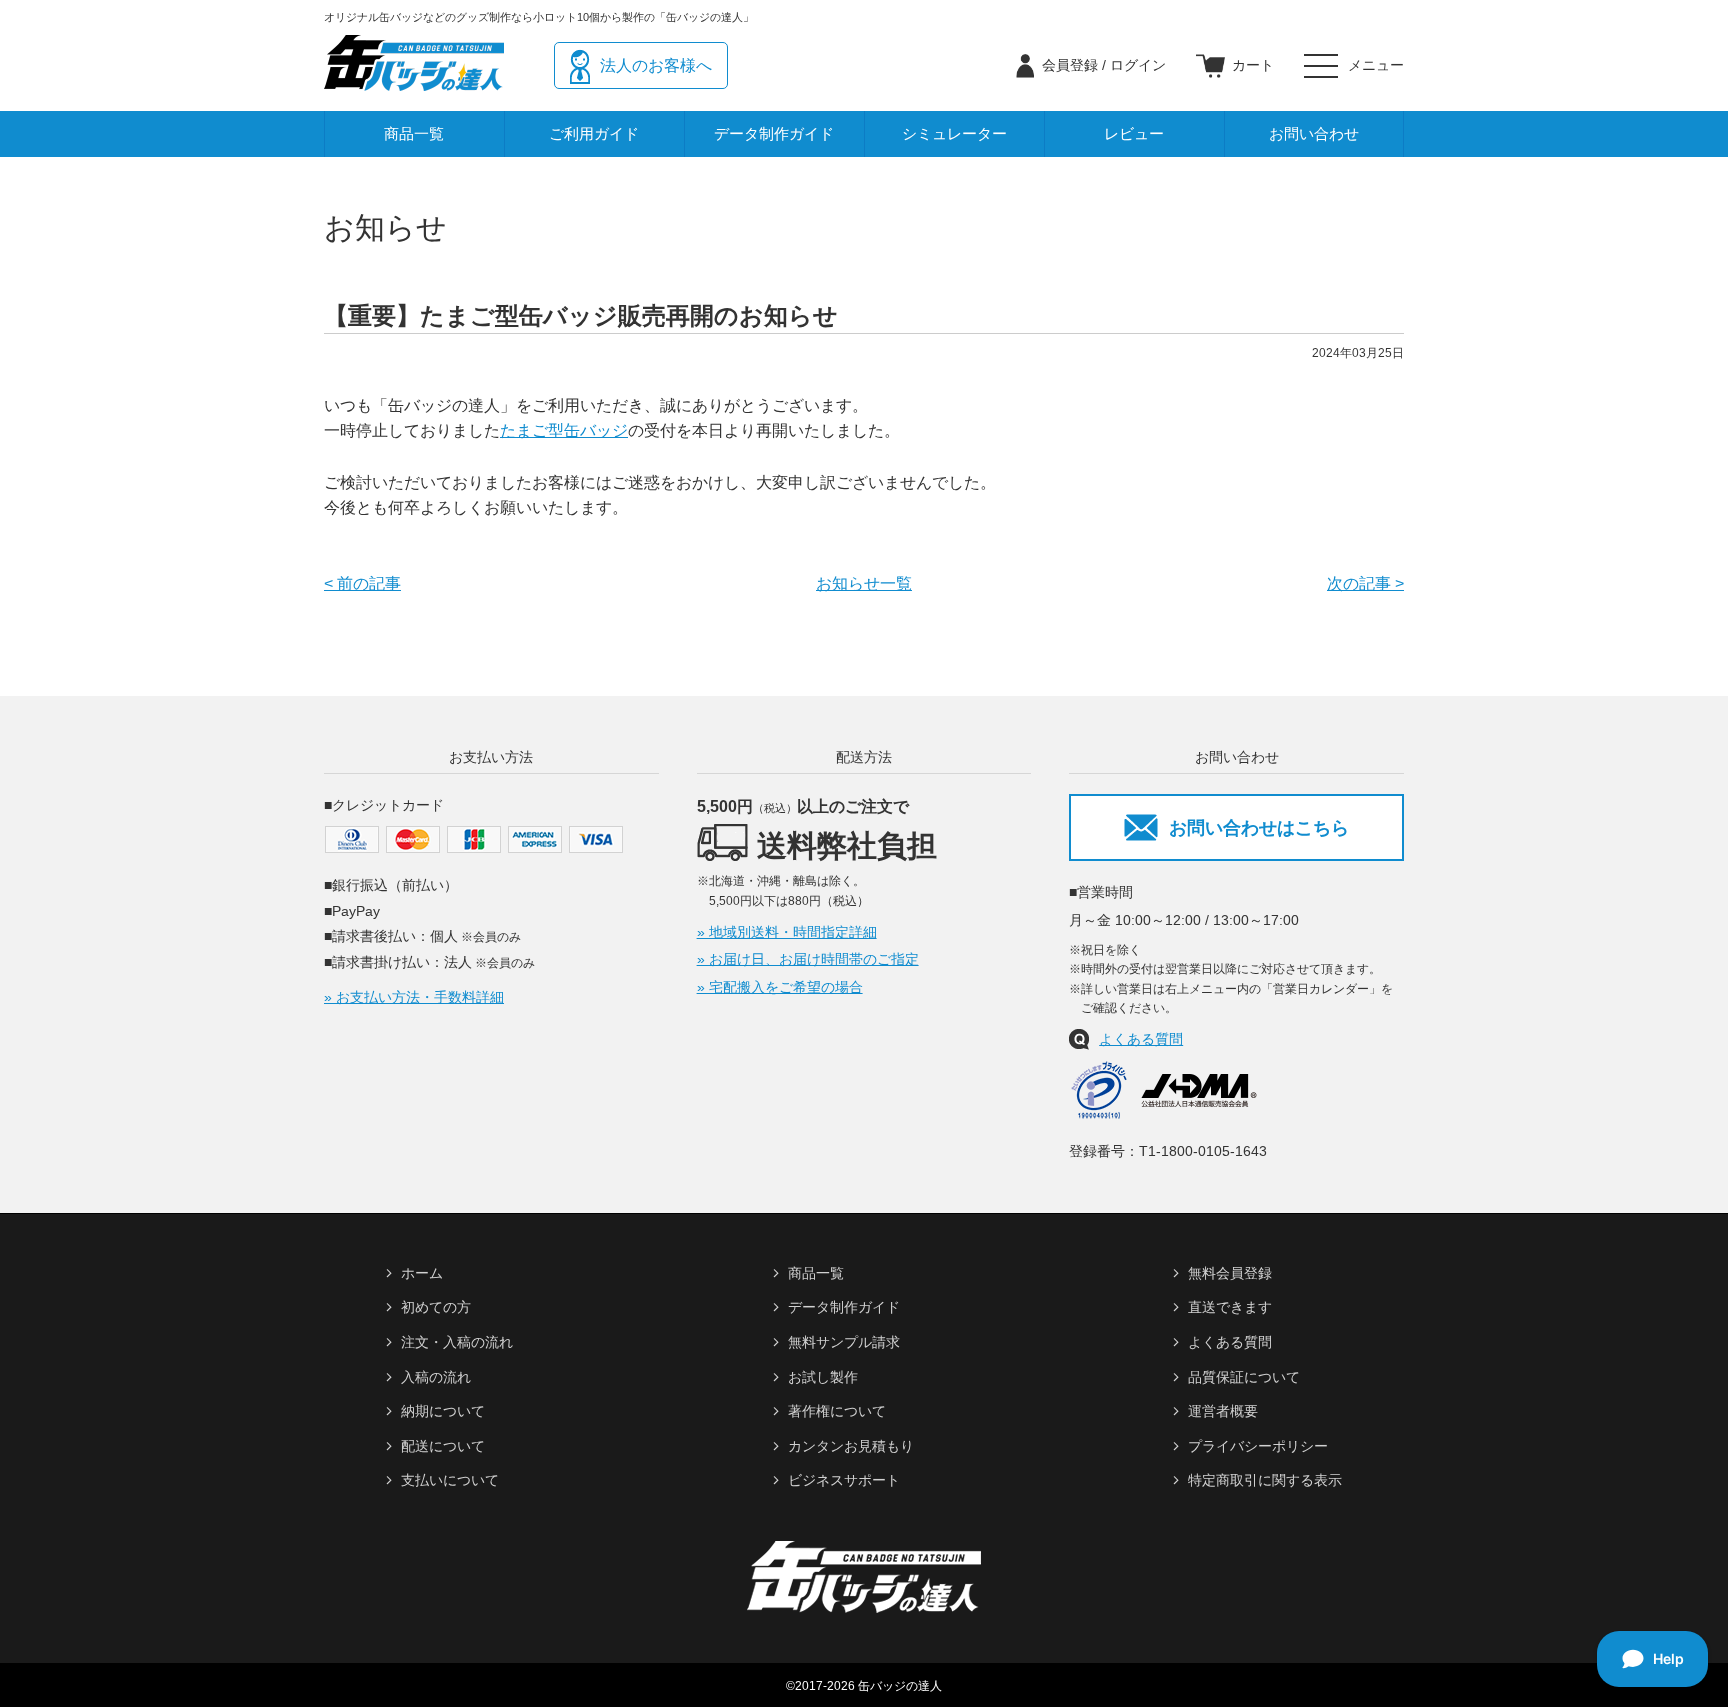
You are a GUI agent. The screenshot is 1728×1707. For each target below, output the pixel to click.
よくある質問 (1141, 1039)
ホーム (422, 1273)
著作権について (837, 1411)
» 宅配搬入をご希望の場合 (780, 987)
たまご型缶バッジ (564, 430)
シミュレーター (954, 133)
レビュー (1134, 133)
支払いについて (450, 1480)
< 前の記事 (362, 583)
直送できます (1230, 1307)
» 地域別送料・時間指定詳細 (787, 932)
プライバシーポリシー (1258, 1446)
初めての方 (436, 1307)
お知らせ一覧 (864, 583)
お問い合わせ (1314, 133)
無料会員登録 (1230, 1273)
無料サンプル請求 (844, 1342)
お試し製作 (823, 1377)
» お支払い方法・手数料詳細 (414, 997)
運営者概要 (1223, 1411)
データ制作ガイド (774, 133)
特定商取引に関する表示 (1265, 1480)
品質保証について (1244, 1377)
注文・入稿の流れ (457, 1342)
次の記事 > (1365, 583)
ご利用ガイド (594, 133)
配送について (443, 1446)
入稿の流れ (436, 1377)
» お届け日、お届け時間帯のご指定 (808, 959)
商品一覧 (414, 133)
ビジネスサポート (844, 1480)
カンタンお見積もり (851, 1446)
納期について (443, 1411)
